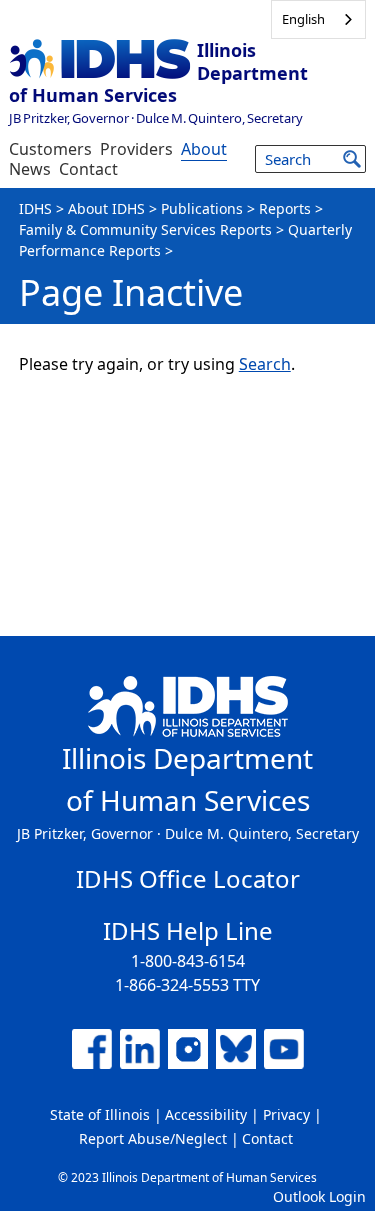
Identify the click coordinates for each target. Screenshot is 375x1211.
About (204, 149)
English (303, 19)
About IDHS (106, 208)
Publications (202, 208)
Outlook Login (319, 1196)
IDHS (35, 208)
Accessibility (206, 1114)
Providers (136, 149)
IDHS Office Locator (188, 878)
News (30, 169)
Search (265, 364)
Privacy (286, 1114)
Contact (88, 169)
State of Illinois (100, 1114)
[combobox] (318, 19)
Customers (50, 149)
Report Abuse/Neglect (153, 1138)
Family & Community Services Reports (145, 229)
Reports (285, 208)
